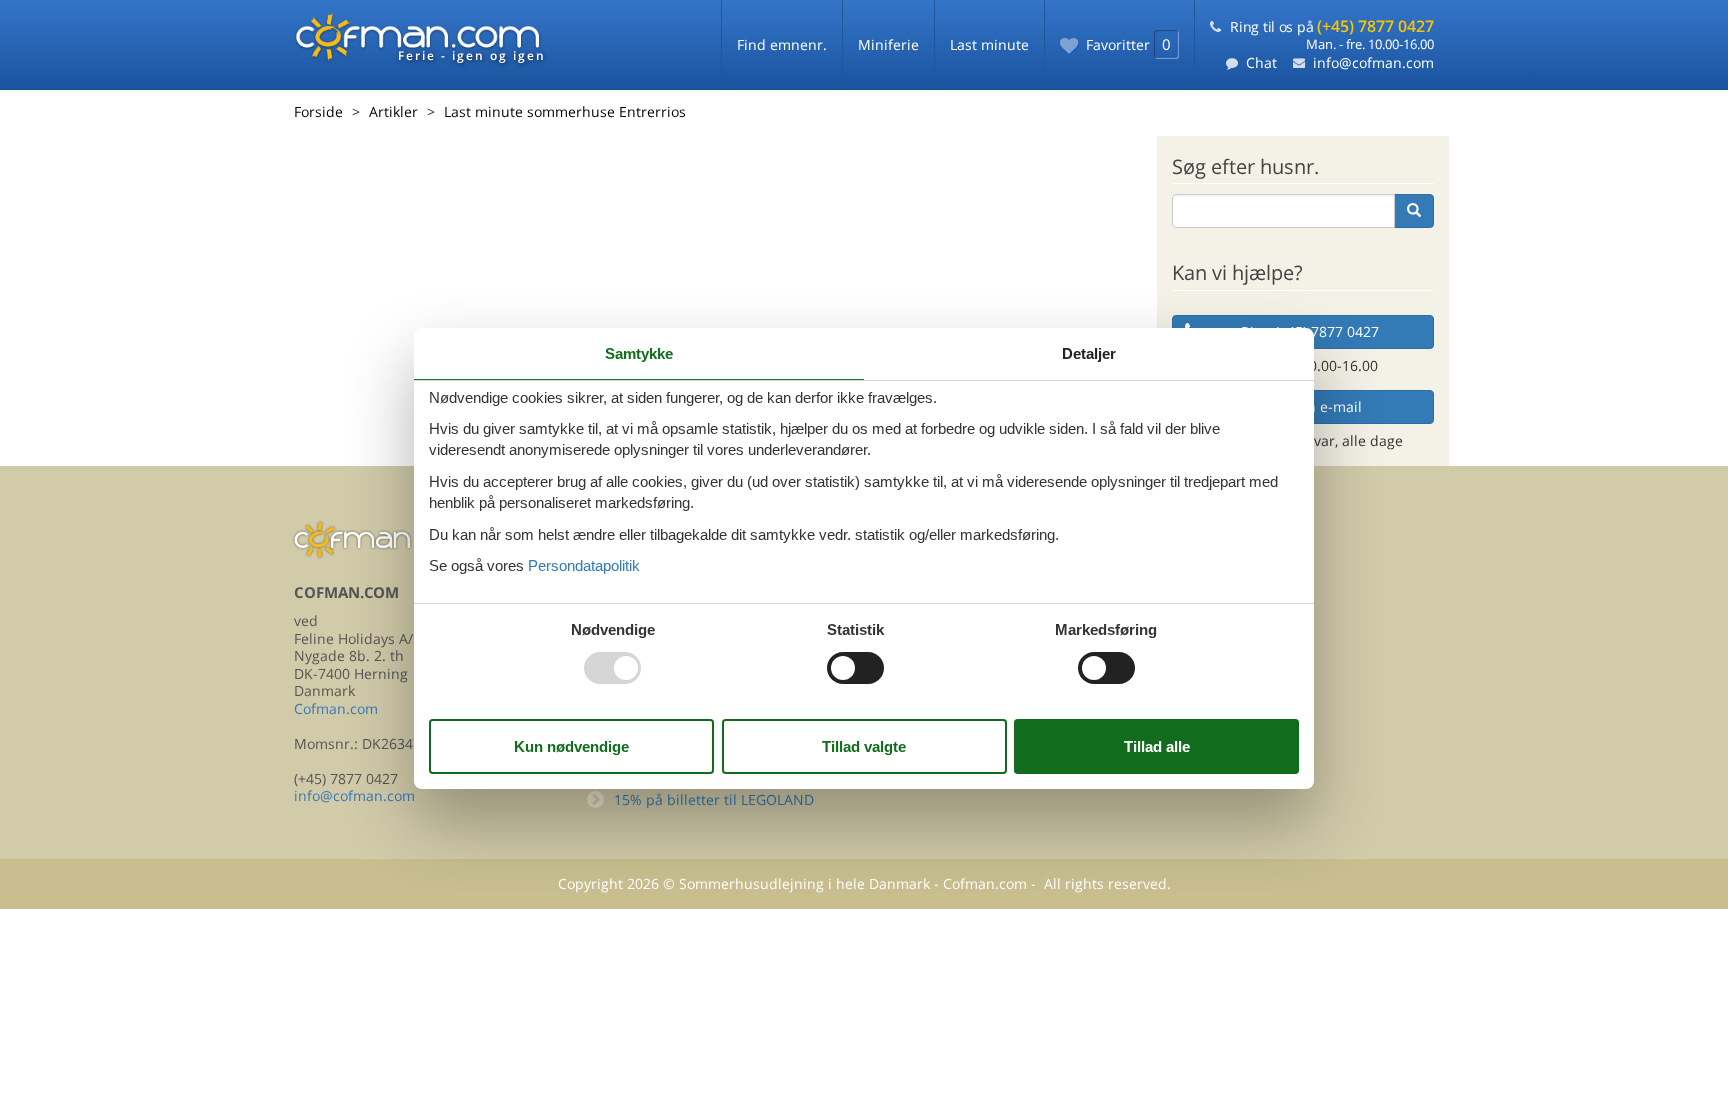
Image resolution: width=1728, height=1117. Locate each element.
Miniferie (888, 44)
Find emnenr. (782, 44)
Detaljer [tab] (1089, 353)
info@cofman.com (1373, 62)
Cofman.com (336, 708)
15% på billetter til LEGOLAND (714, 799)
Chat (1261, 62)
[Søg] (1414, 211)
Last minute (989, 44)
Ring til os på (1332, 26)
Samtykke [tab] (639, 353)
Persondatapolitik (584, 565)
